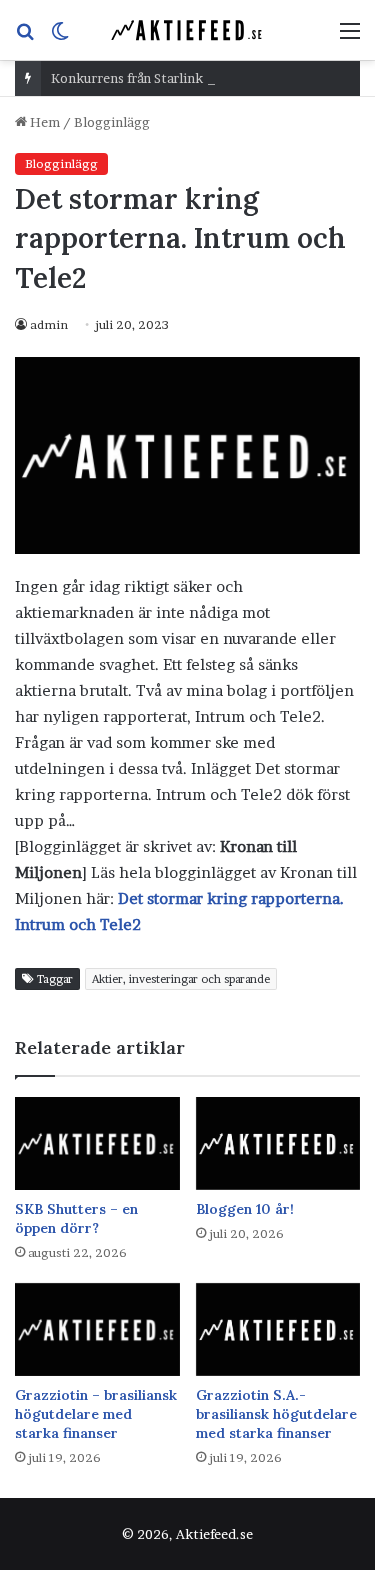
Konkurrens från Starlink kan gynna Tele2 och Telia (208, 78)
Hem (43, 122)
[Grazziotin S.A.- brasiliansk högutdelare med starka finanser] (278, 1329)
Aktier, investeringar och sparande (181, 979)
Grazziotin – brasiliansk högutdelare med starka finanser (96, 1414)
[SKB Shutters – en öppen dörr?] (97, 1143)
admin (49, 324)
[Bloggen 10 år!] (278, 1143)
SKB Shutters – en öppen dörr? (76, 1218)
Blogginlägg (112, 122)
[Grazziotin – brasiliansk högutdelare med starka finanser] (97, 1329)
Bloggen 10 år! (245, 1209)
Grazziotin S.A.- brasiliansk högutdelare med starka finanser (276, 1414)
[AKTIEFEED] (188, 30)
